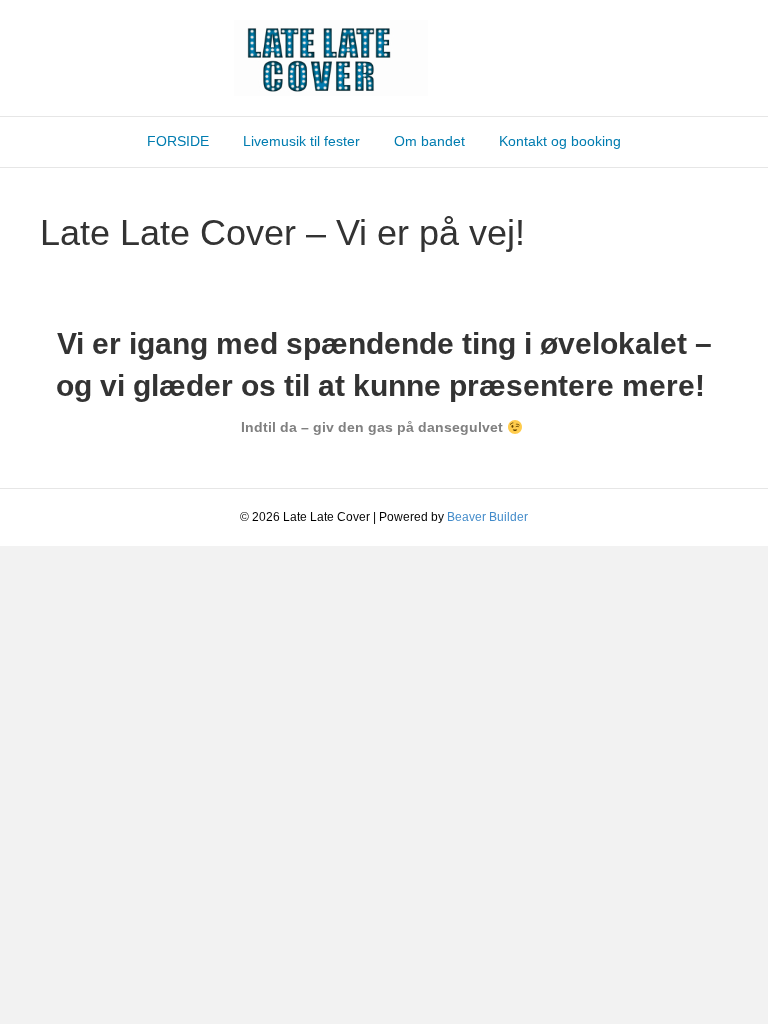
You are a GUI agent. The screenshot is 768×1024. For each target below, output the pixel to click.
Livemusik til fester (301, 141)
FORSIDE (178, 141)
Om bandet (429, 141)
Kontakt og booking (560, 141)
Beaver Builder (487, 517)
